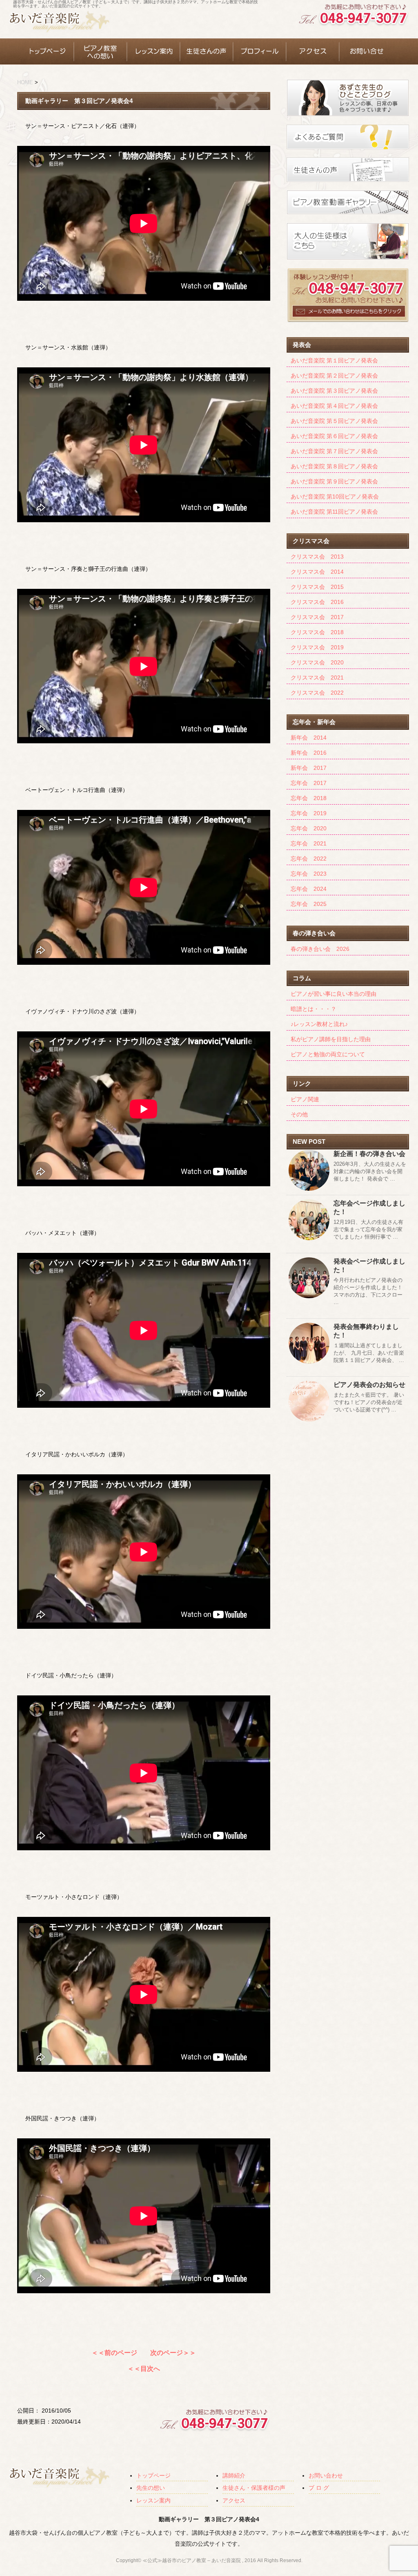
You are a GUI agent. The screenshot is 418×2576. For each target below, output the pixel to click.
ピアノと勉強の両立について (328, 1054)
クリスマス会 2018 (317, 632)
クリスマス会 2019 (317, 647)
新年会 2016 (309, 753)
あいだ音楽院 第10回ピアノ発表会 (335, 496)
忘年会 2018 (309, 798)
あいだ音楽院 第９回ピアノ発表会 (334, 481)
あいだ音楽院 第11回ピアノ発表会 (334, 512)
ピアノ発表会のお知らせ (369, 1385)
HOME (25, 82)
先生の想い (151, 2488)
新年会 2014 (309, 738)
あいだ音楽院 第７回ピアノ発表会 (334, 451)
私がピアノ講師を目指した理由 (331, 1039)
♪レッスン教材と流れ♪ (319, 1024)
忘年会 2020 (309, 828)
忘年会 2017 (309, 783)
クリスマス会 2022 (317, 693)
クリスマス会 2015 (317, 587)
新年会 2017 (309, 768)
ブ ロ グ (319, 2488)
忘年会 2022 (309, 859)
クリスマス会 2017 (317, 617)
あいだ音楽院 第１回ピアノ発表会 (334, 360)
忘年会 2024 (309, 889)
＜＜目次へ (144, 2369)
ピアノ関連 (305, 1099)
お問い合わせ (326, 2475)
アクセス (234, 2500)
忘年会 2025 (309, 904)
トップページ (153, 2475)
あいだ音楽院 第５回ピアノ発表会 (334, 421)
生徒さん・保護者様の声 (254, 2488)
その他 (299, 1114)
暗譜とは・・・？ (313, 1009)
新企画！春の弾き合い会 (369, 1154)
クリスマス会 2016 (317, 602)
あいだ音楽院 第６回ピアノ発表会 (334, 436)
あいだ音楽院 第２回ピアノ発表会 (334, 376)
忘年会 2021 (309, 843)
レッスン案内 (153, 2500)
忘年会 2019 (309, 813)
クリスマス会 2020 (317, 662)
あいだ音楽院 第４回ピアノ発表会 (334, 406)
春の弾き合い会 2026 (320, 949)
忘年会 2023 (309, 874)
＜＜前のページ (114, 2353)
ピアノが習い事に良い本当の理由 (334, 994)
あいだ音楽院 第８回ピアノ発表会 (334, 466)
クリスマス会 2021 (317, 678)
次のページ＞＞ (173, 2353)
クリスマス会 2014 (317, 572)
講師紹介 (234, 2475)
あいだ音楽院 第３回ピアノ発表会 (334, 391)
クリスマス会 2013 (317, 557)
